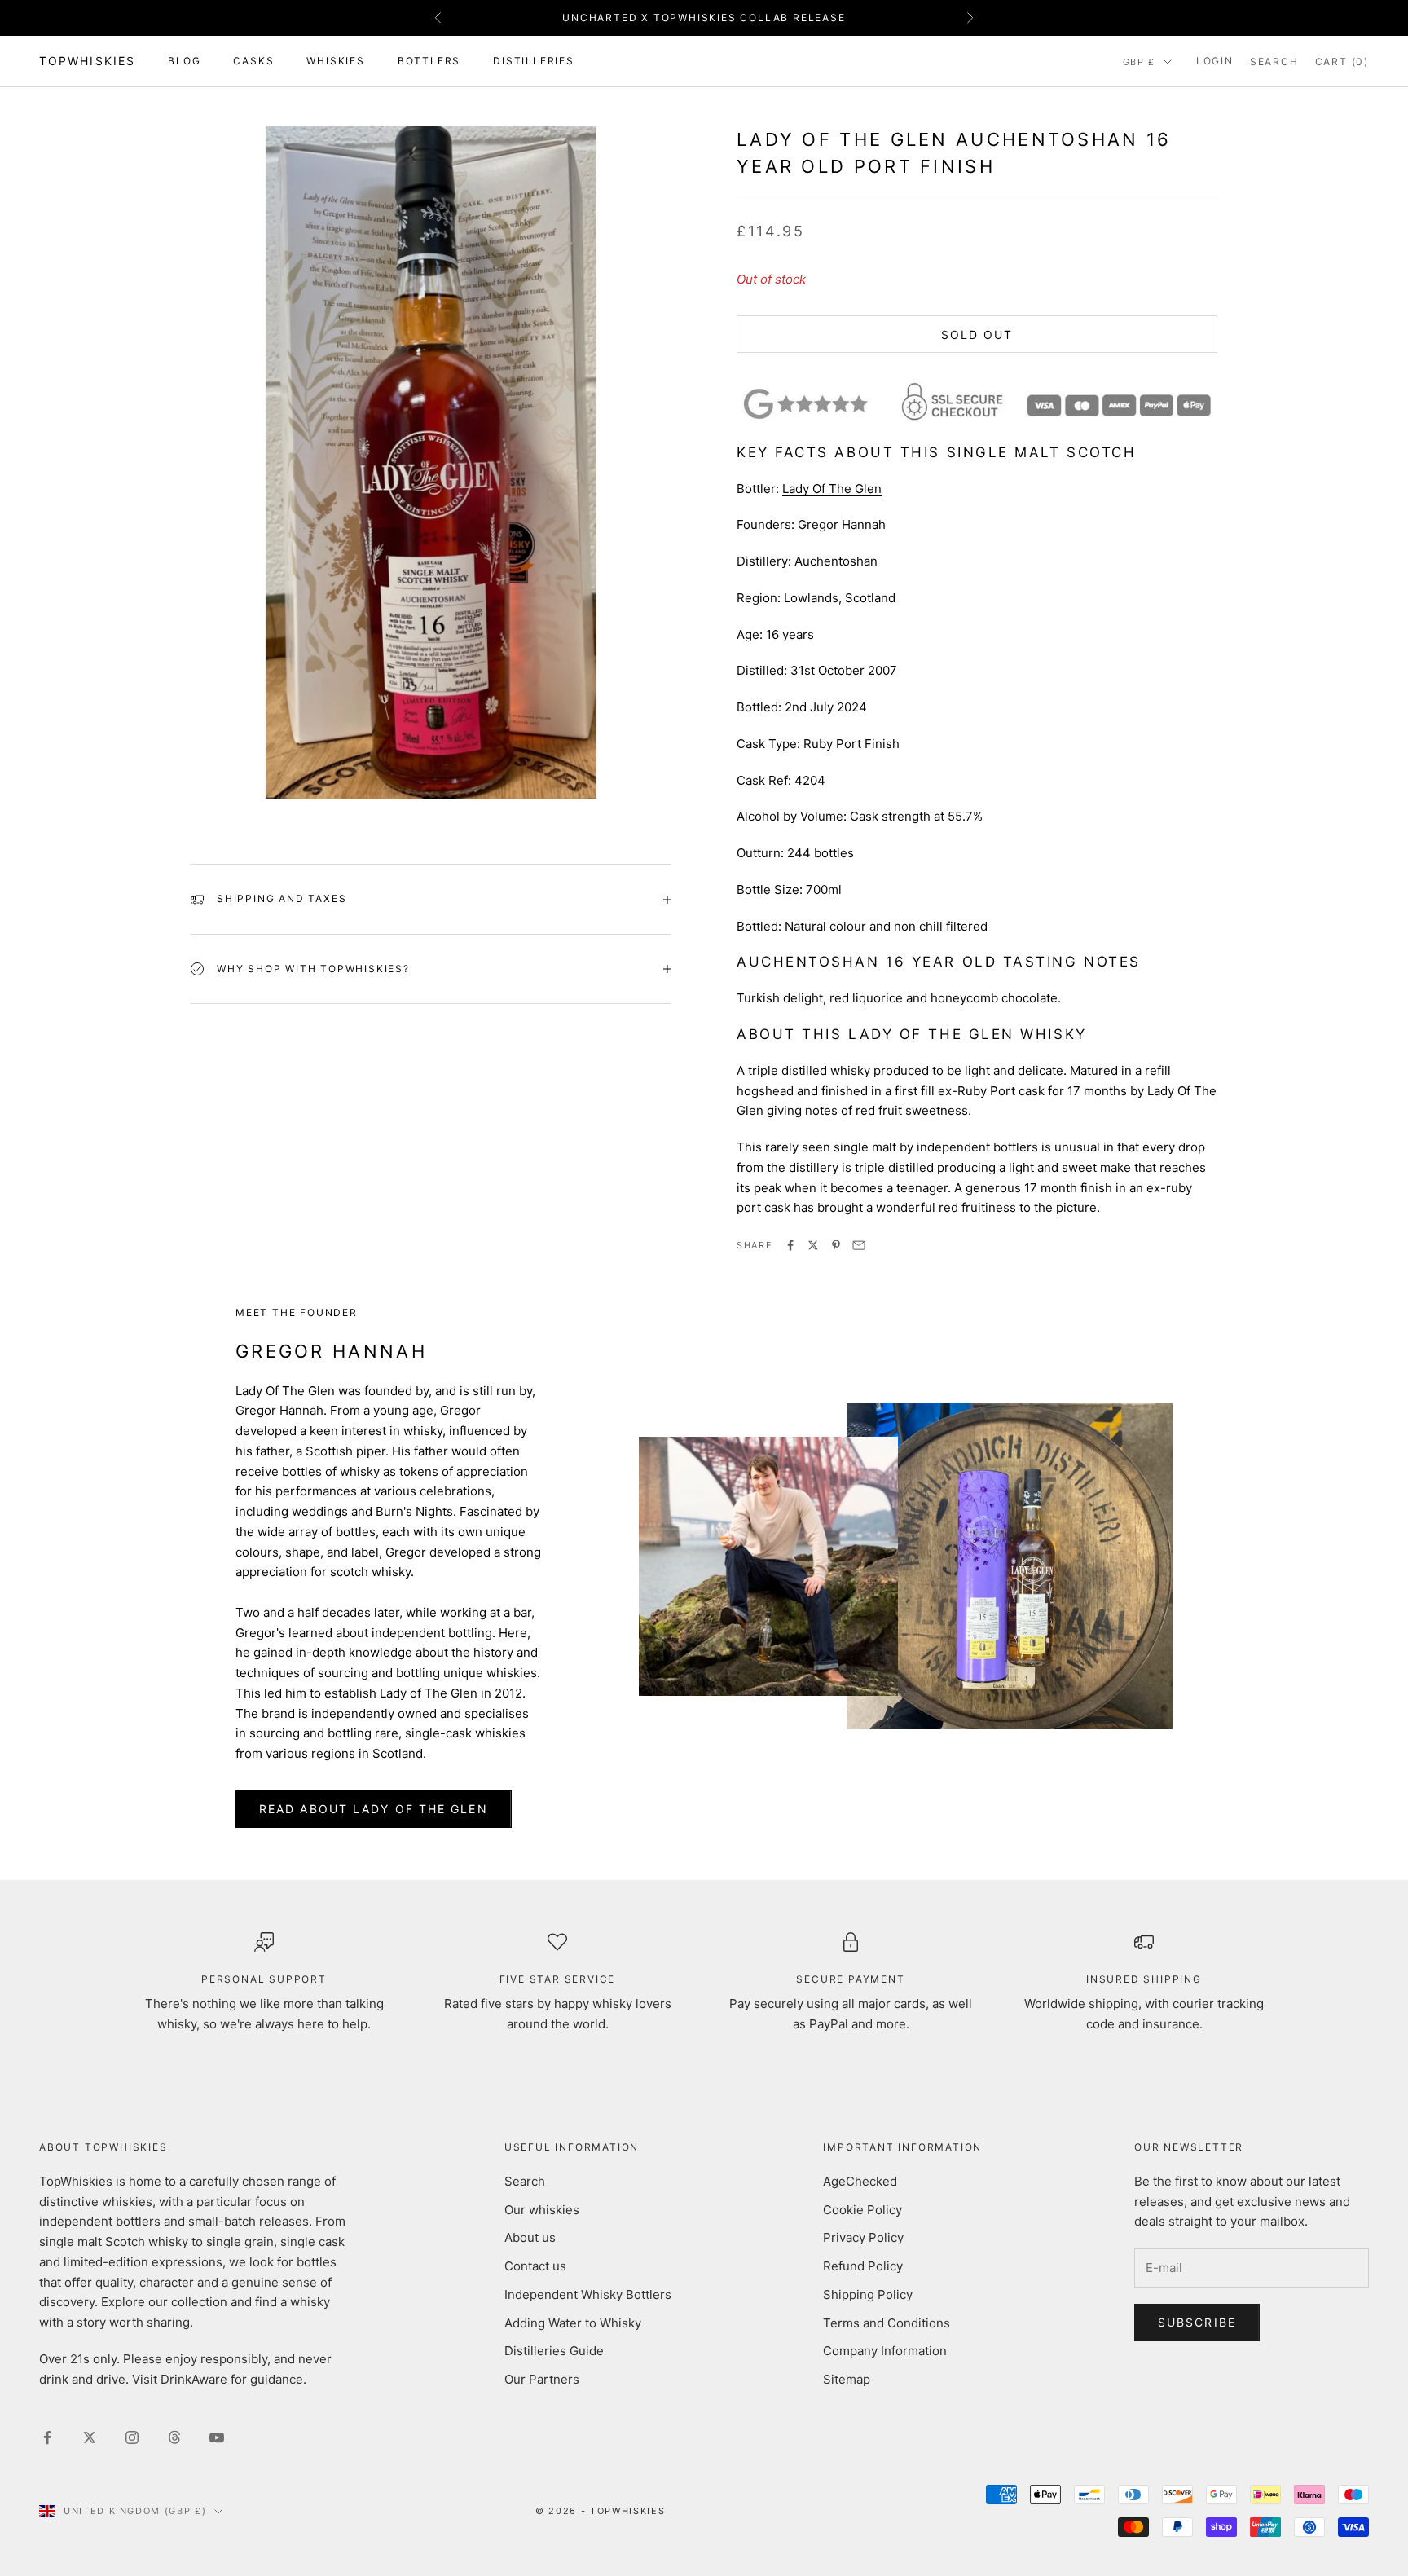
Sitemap (847, 2379)
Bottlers (429, 61)
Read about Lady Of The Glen (374, 1809)
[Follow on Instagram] (132, 2437)
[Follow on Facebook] (47, 2437)
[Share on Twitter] (813, 1245)
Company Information (885, 2351)
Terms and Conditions (887, 2323)
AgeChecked (860, 2181)
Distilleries (534, 61)
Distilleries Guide (554, 2351)
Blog (184, 61)
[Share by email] (859, 1245)
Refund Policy (863, 2266)
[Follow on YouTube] (217, 2437)
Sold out (977, 335)
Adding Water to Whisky (573, 2323)
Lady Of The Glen (832, 489)
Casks (253, 61)
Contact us (535, 2266)
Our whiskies (542, 2210)
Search (525, 2181)
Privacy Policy (863, 2237)
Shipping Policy (868, 2294)
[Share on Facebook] (790, 1245)
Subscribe (1197, 2322)
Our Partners (542, 2379)
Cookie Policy (862, 2210)
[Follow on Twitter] (90, 2437)
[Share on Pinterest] (836, 1245)
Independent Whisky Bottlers (588, 2294)
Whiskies (335, 61)
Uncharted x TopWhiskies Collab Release (704, 18)
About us (530, 2237)
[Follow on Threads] (174, 2437)
